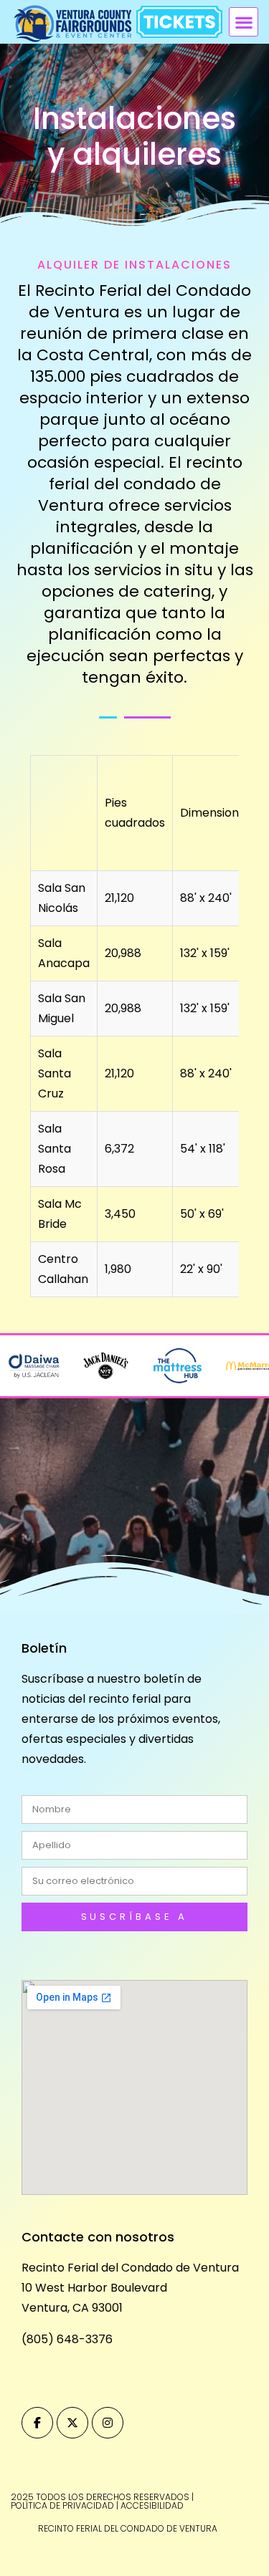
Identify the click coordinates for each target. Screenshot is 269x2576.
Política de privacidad (62, 2505)
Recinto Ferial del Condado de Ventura (130, 2268)
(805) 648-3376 (67, 2339)
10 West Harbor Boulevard (94, 2288)
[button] (244, 22)
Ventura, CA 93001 (72, 2308)
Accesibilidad (152, 2505)
